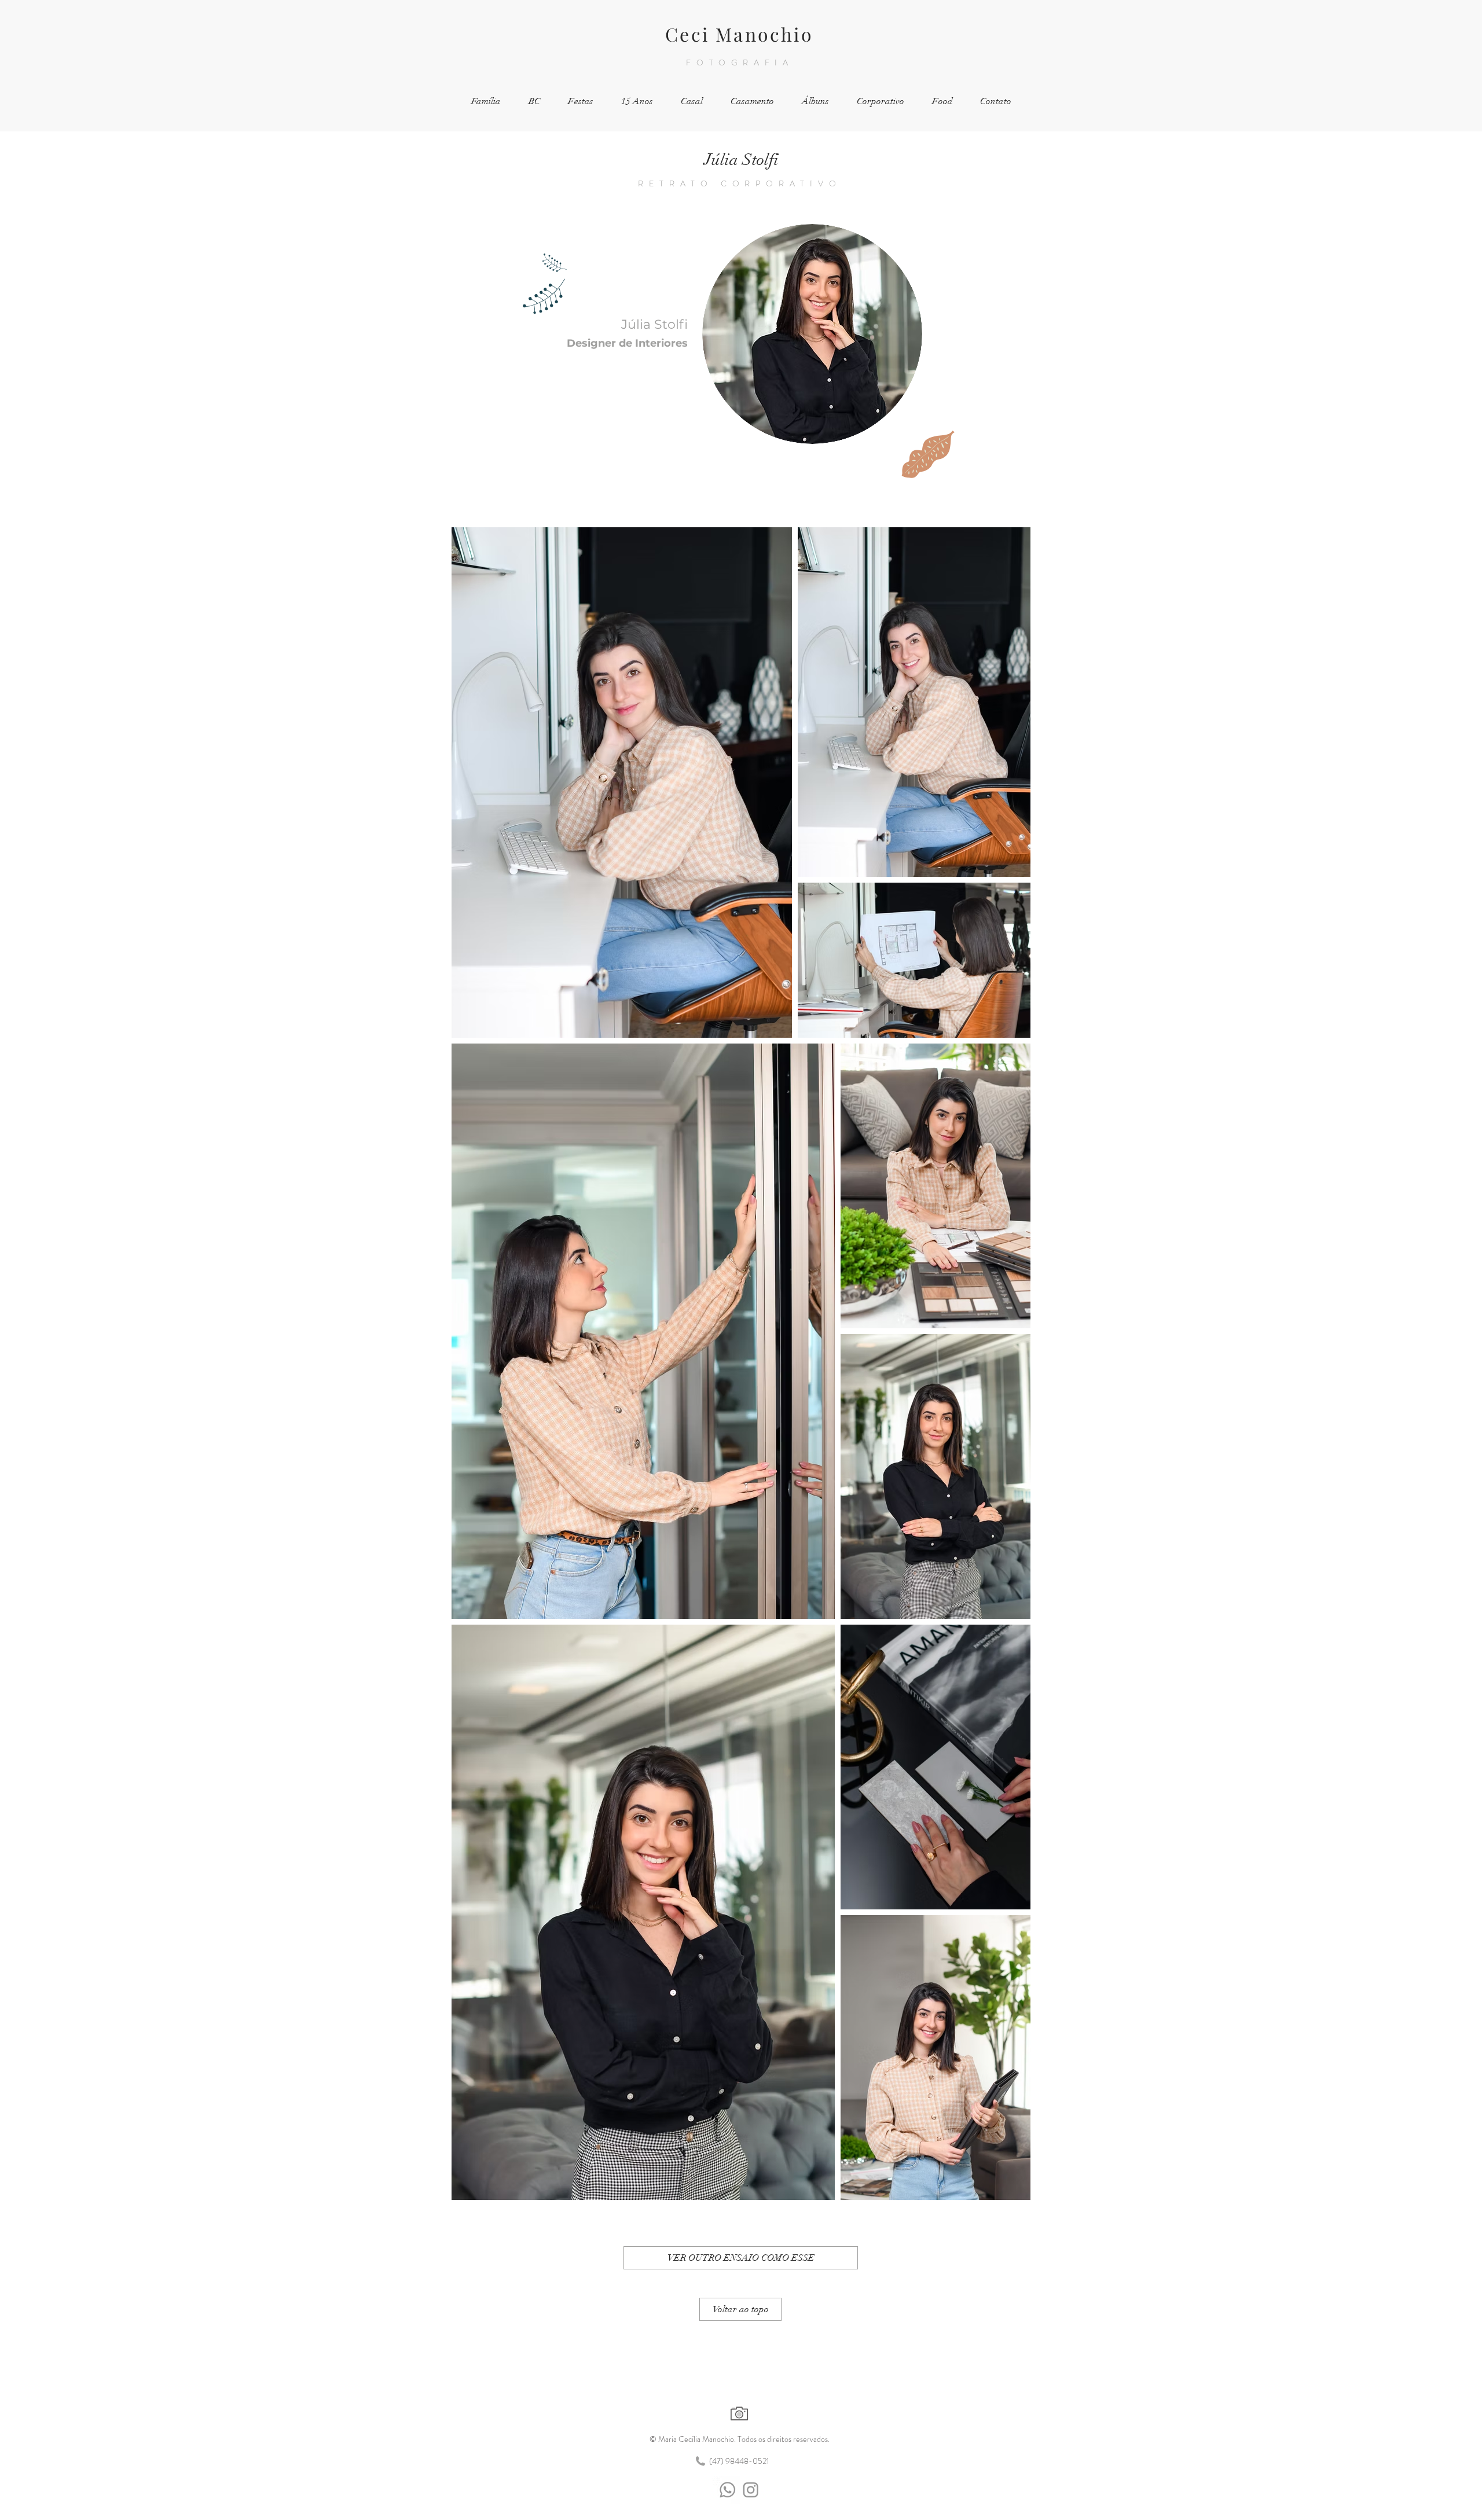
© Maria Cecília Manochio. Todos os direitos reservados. (740, 2439)
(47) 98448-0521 (739, 2461)
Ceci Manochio (739, 34)
